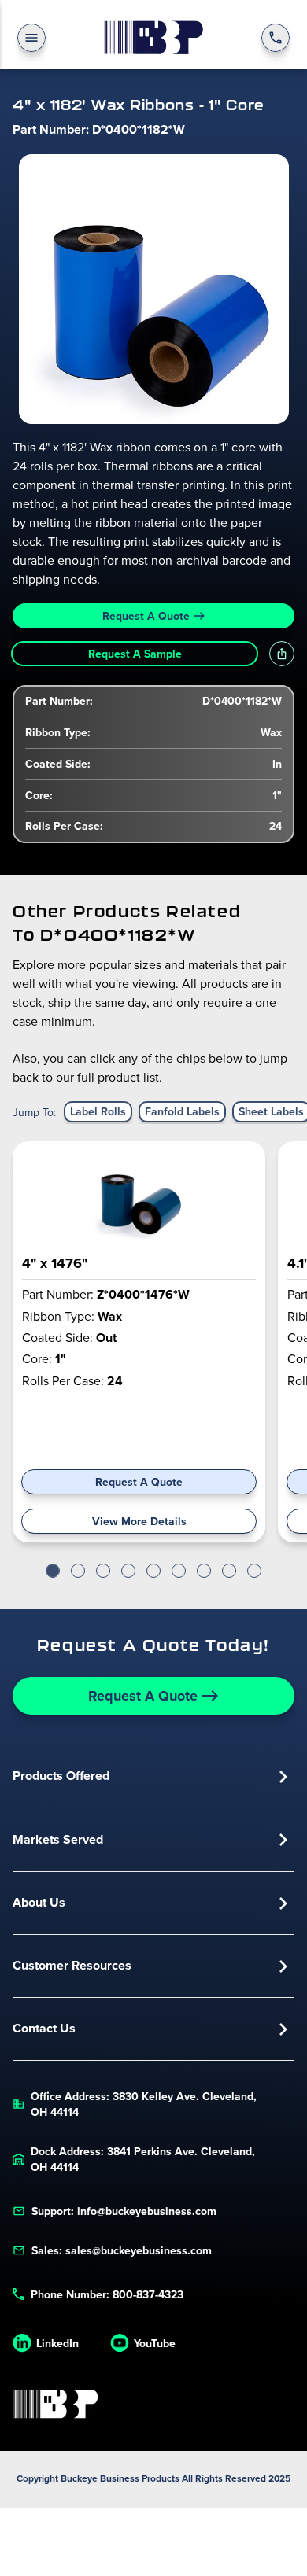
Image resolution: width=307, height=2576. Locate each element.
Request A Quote (146, 616)
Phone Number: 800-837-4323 (107, 2294)
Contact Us (44, 2028)
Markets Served (58, 1839)
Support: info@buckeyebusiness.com (124, 2211)
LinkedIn (57, 2343)
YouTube (155, 2343)
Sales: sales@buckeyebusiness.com (122, 2250)
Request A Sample (135, 654)
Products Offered (61, 1776)
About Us (39, 1902)
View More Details (139, 1521)
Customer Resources (72, 1965)
